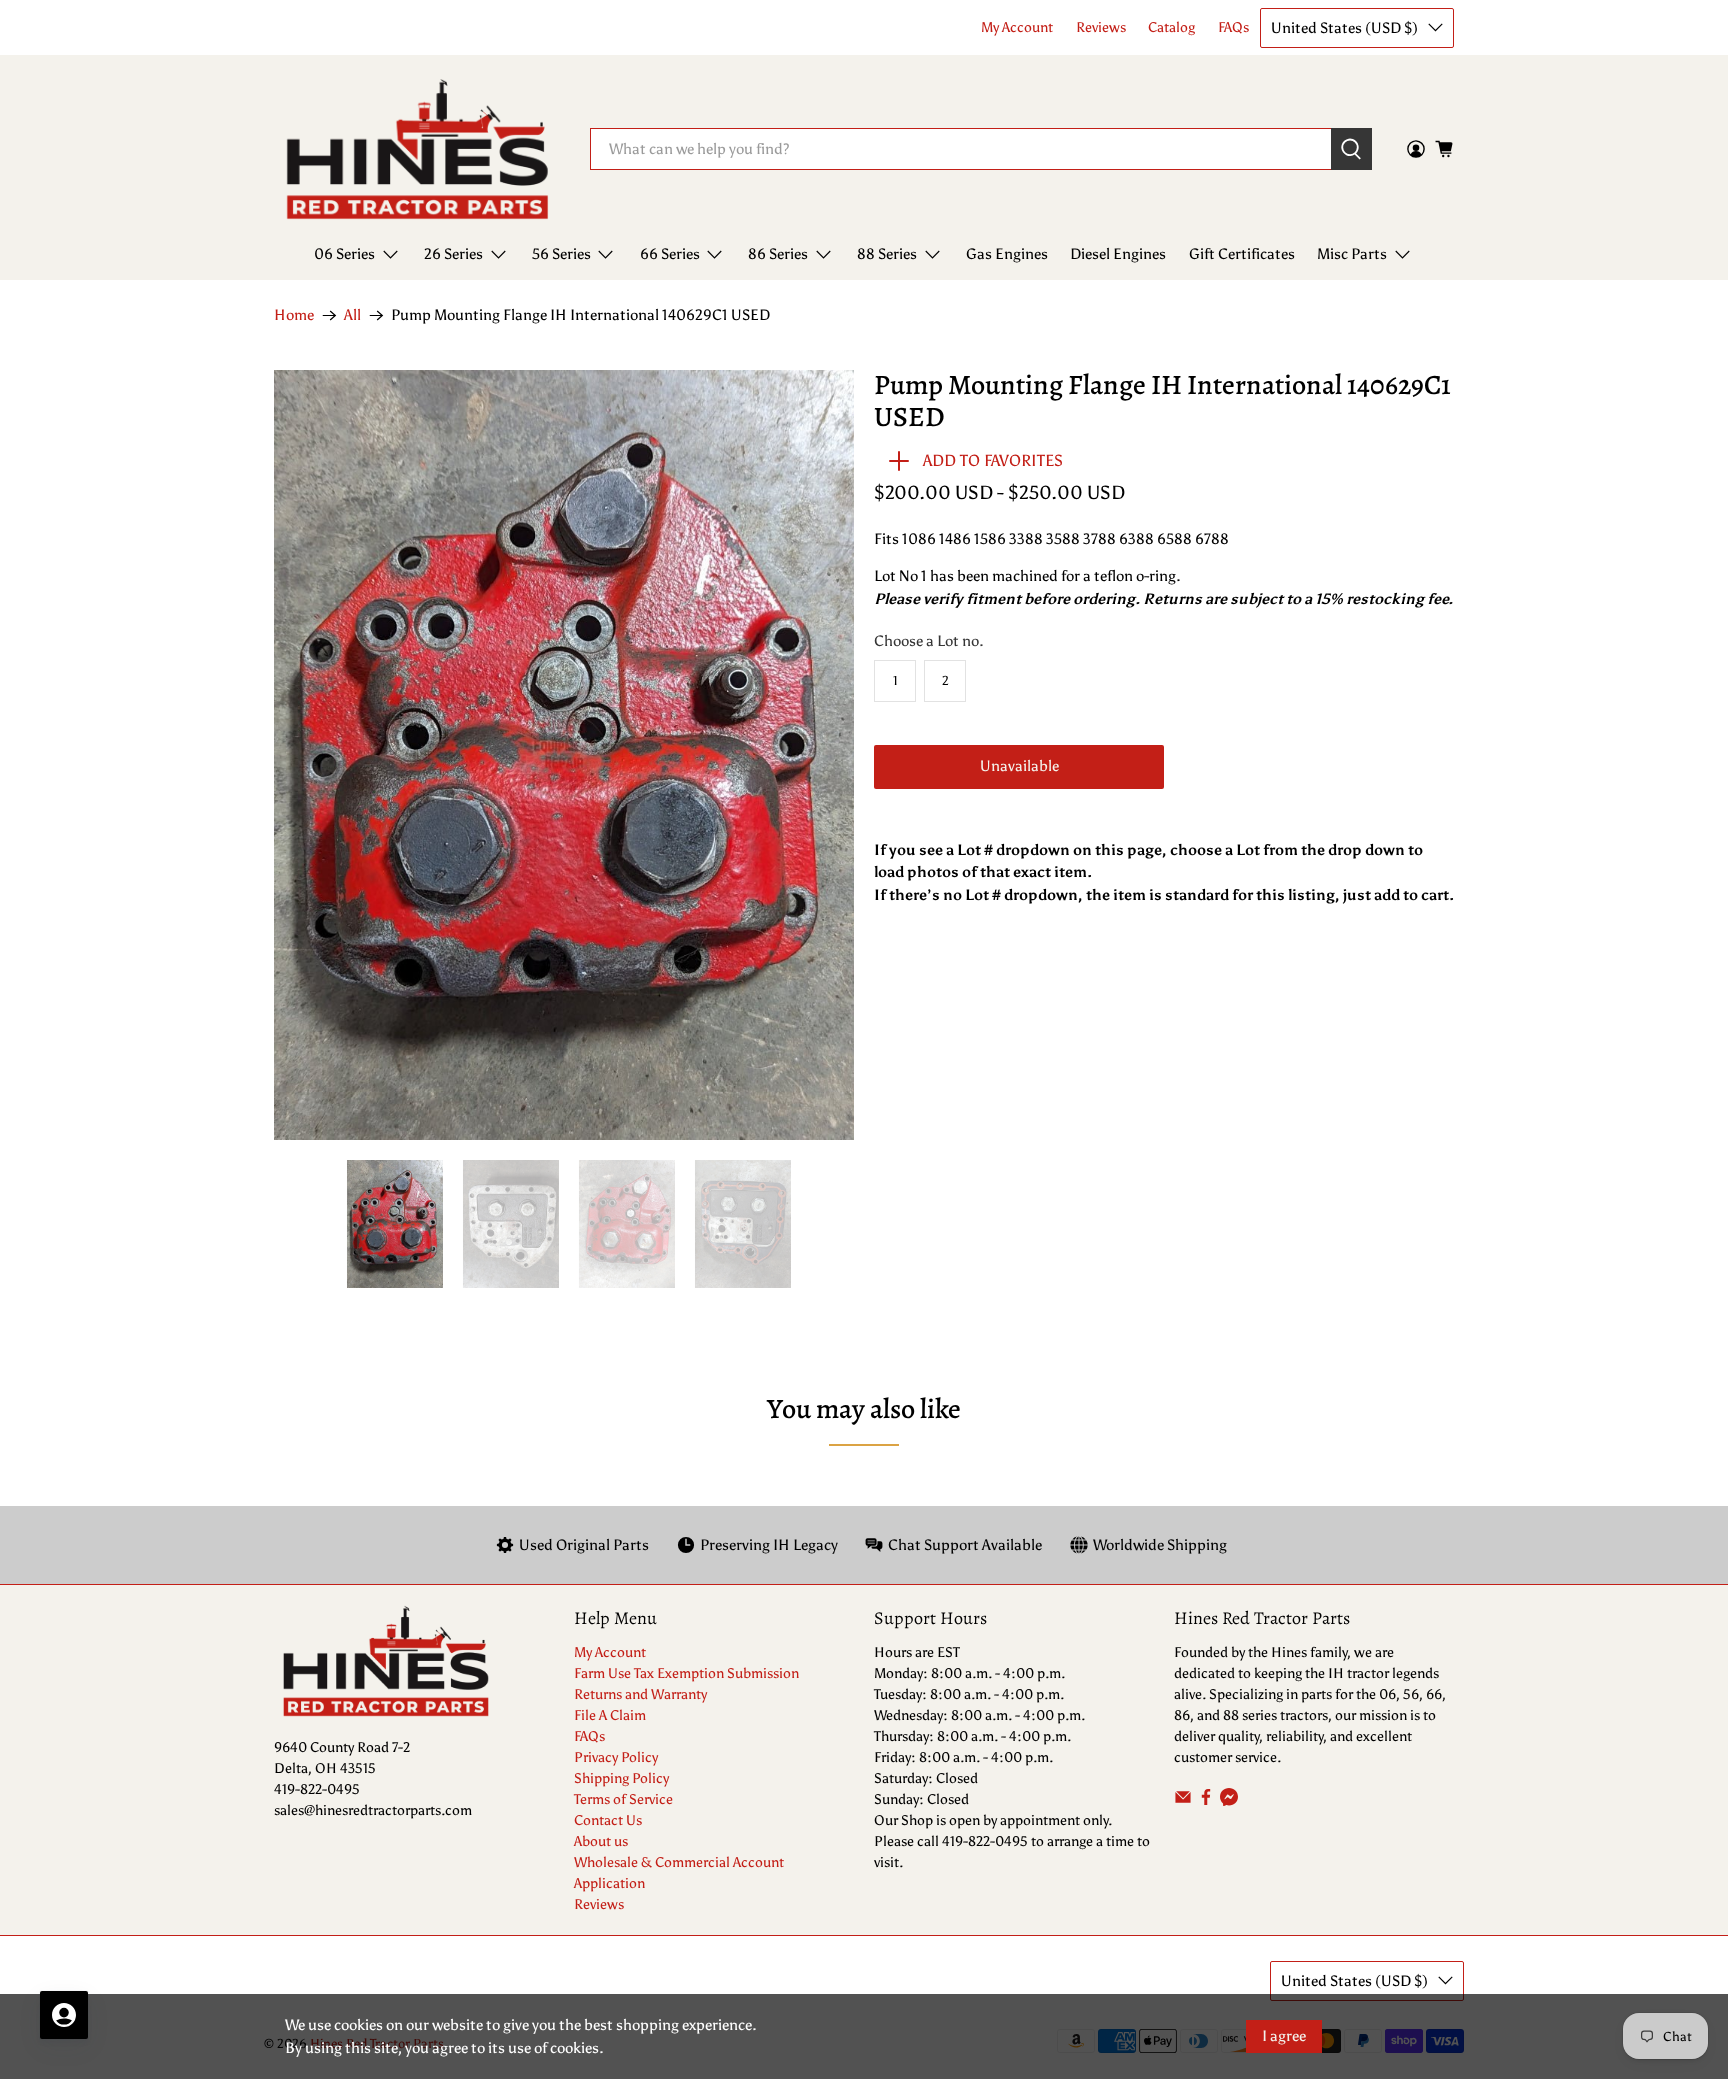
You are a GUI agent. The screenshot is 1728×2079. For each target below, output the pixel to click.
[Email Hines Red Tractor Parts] (1183, 1801)
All (352, 315)
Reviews (1101, 27)
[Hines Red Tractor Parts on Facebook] (1206, 1801)
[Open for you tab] (64, 2015)
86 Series (778, 254)
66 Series (670, 254)
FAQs (1233, 27)
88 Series (887, 254)
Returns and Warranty (640, 1694)
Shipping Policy (621, 1778)
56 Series (561, 254)
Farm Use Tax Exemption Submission (686, 1673)
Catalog (1171, 27)
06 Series (344, 254)
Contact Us (608, 1820)
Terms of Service (623, 1799)
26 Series (453, 254)
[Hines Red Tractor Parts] (417, 149)
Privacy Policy (616, 1757)
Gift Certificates (1242, 254)
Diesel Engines (1118, 254)
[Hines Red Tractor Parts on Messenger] (1229, 1801)
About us (601, 1841)
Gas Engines (1007, 254)
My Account (1017, 27)
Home (294, 315)
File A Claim (610, 1715)
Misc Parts (1352, 254)
